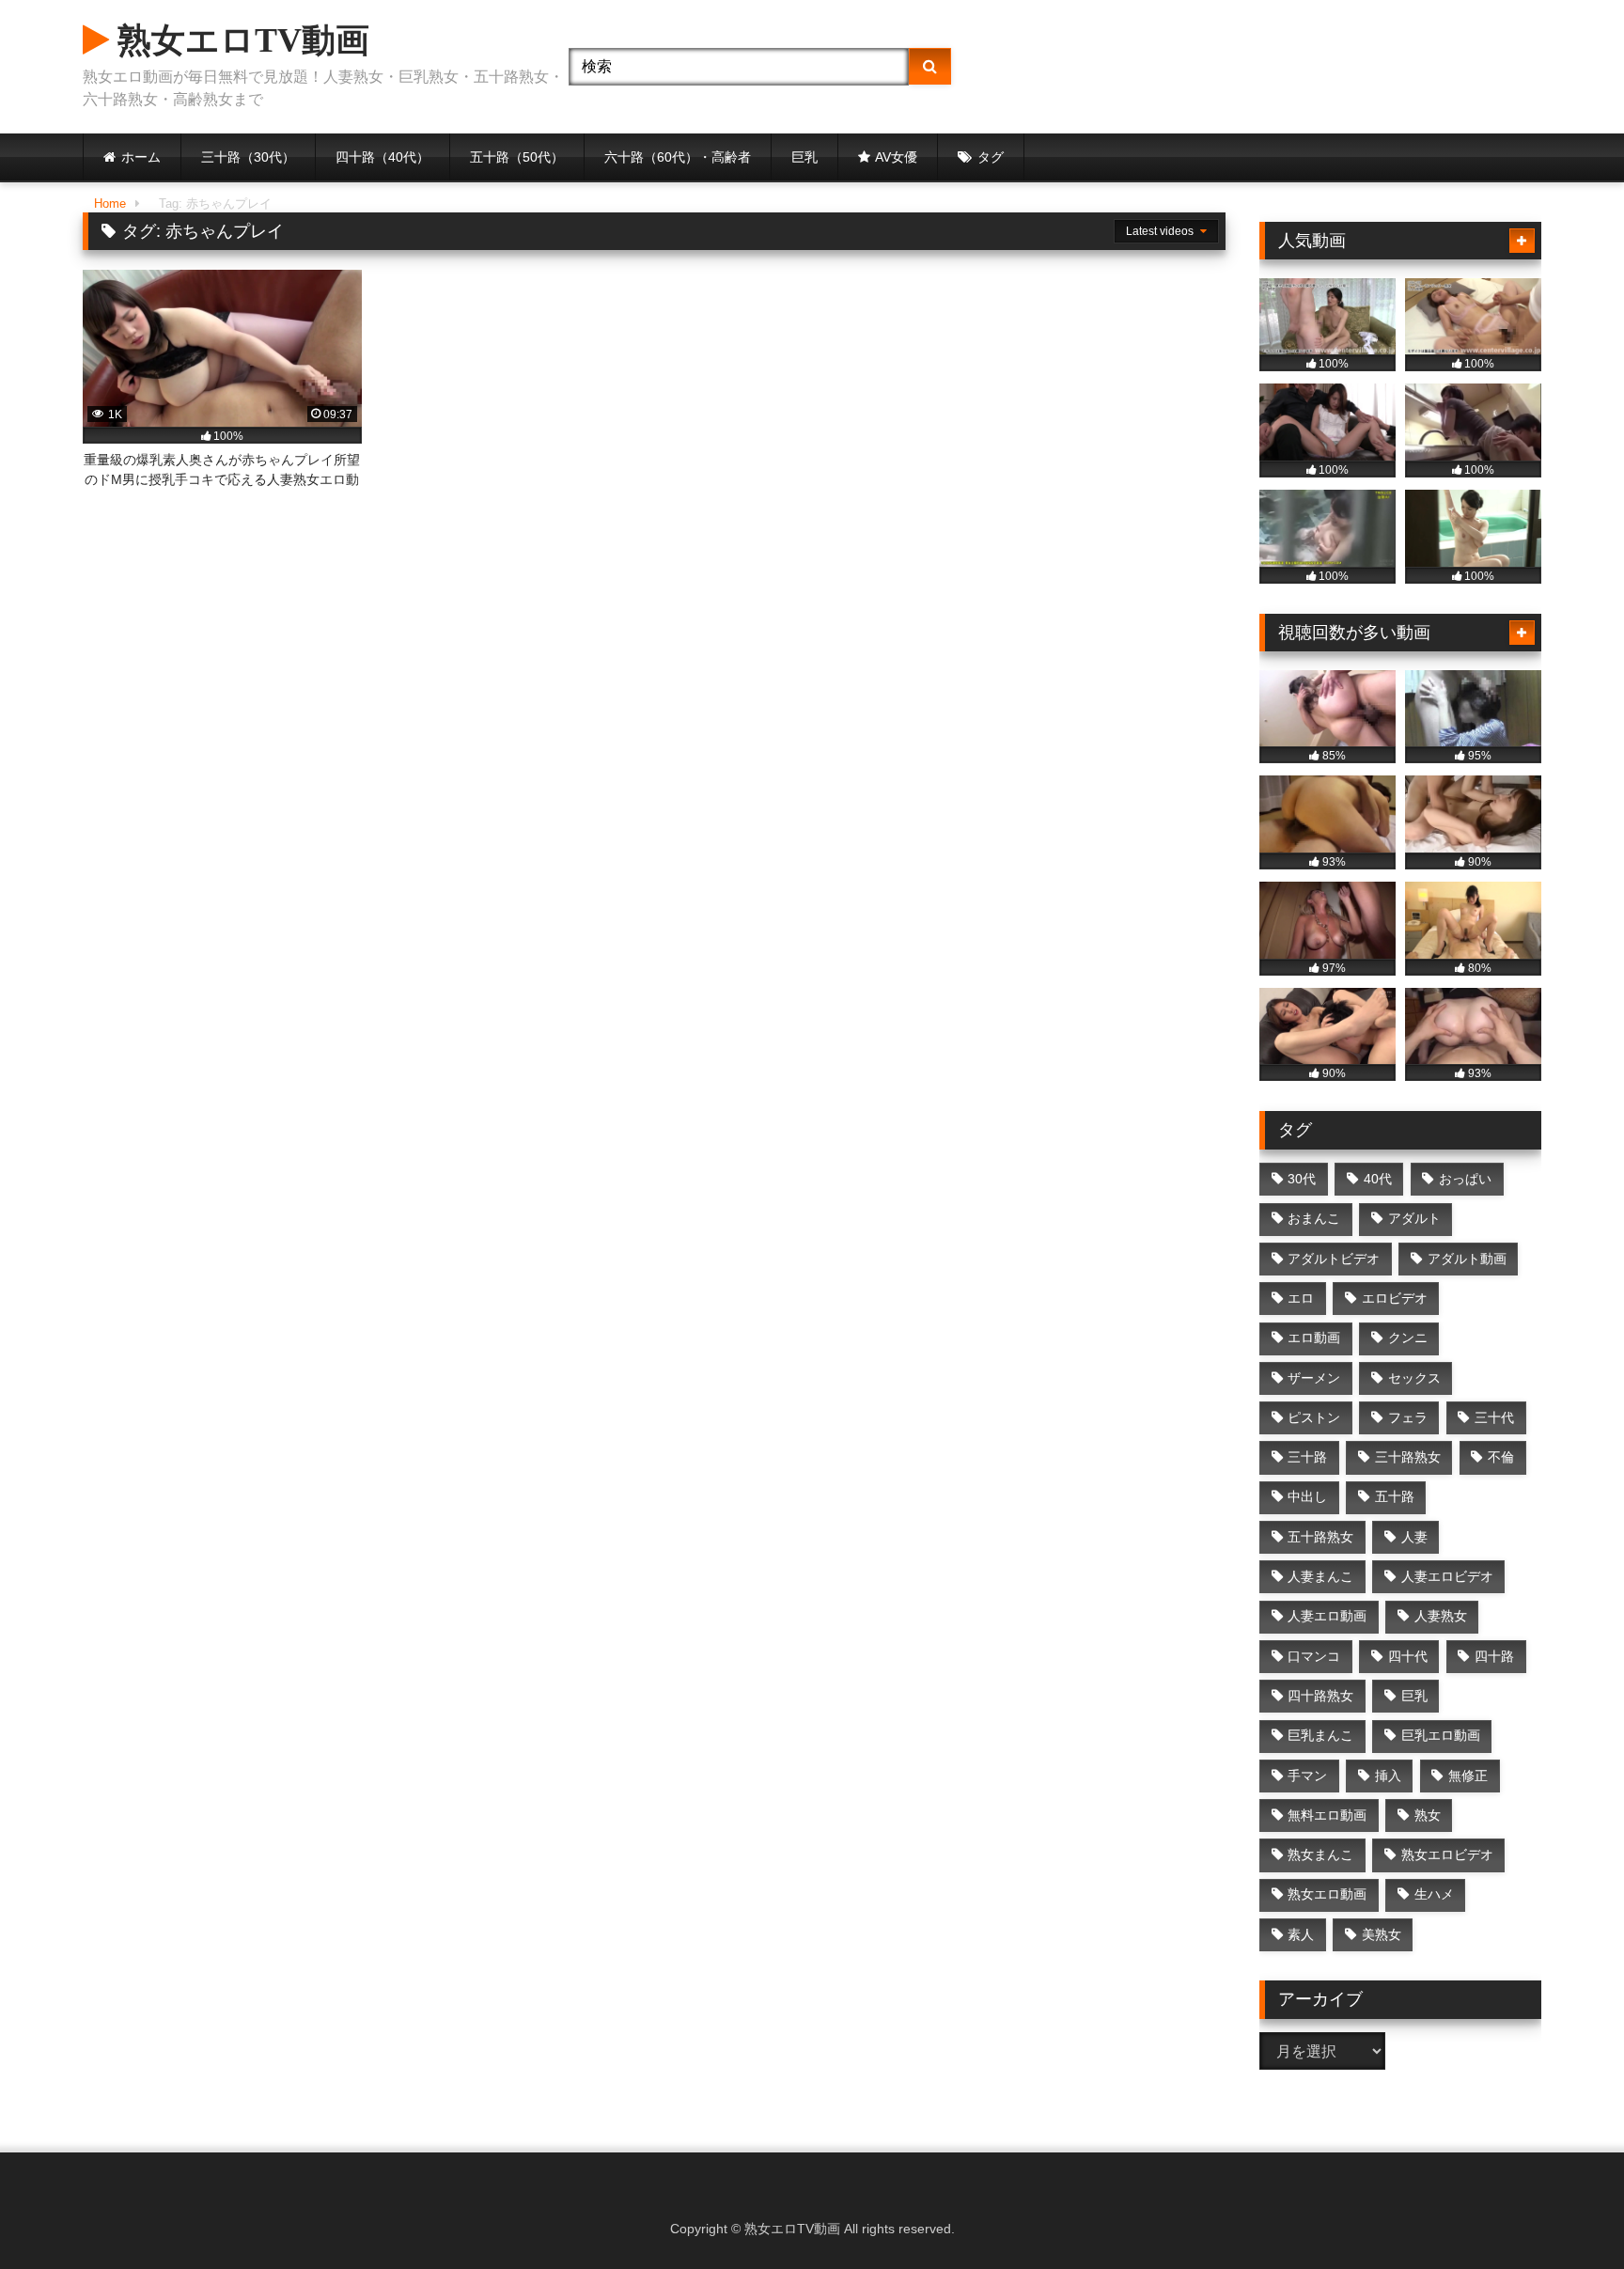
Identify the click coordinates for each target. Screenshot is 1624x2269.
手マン (1307, 1776)
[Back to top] (1566, 2213)
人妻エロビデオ (1447, 1576)
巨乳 (804, 157)
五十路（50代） (517, 157)
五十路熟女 (1320, 1537)
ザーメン (1314, 1378)
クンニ (1408, 1338)
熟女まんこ (1320, 1854)
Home (110, 203)
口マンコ (1314, 1656)
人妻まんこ (1320, 1576)
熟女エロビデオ (1447, 1854)
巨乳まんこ (1320, 1735)
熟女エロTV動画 (239, 40)
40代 (1378, 1179)
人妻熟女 (1441, 1616)
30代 (1302, 1179)
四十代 (1408, 1656)
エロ (1301, 1298)
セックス (1414, 1378)
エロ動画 (1314, 1338)
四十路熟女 (1320, 1696)
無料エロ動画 (1327, 1815)
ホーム (141, 157)
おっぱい (1465, 1179)
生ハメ (1434, 1894)
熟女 (1428, 1815)
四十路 (1494, 1656)
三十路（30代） (248, 157)
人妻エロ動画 (1327, 1616)
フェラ (1408, 1417)
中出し (1307, 1496)
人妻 (1414, 1537)
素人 (1301, 1934)
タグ (991, 157)
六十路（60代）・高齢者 (678, 157)
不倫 (1501, 1457)
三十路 (1307, 1457)
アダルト (1414, 1218)
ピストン (1314, 1417)
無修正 (1468, 1776)
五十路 (1395, 1496)
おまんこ (1314, 1218)
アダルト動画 (1467, 1259)
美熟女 (1382, 1934)
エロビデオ (1395, 1298)
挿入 (1388, 1776)
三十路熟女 (1408, 1457)
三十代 (1494, 1417)
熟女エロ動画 (1327, 1894)
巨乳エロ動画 (1441, 1735)
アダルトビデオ (1334, 1259)
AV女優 (896, 157)
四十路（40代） (383, 157)
